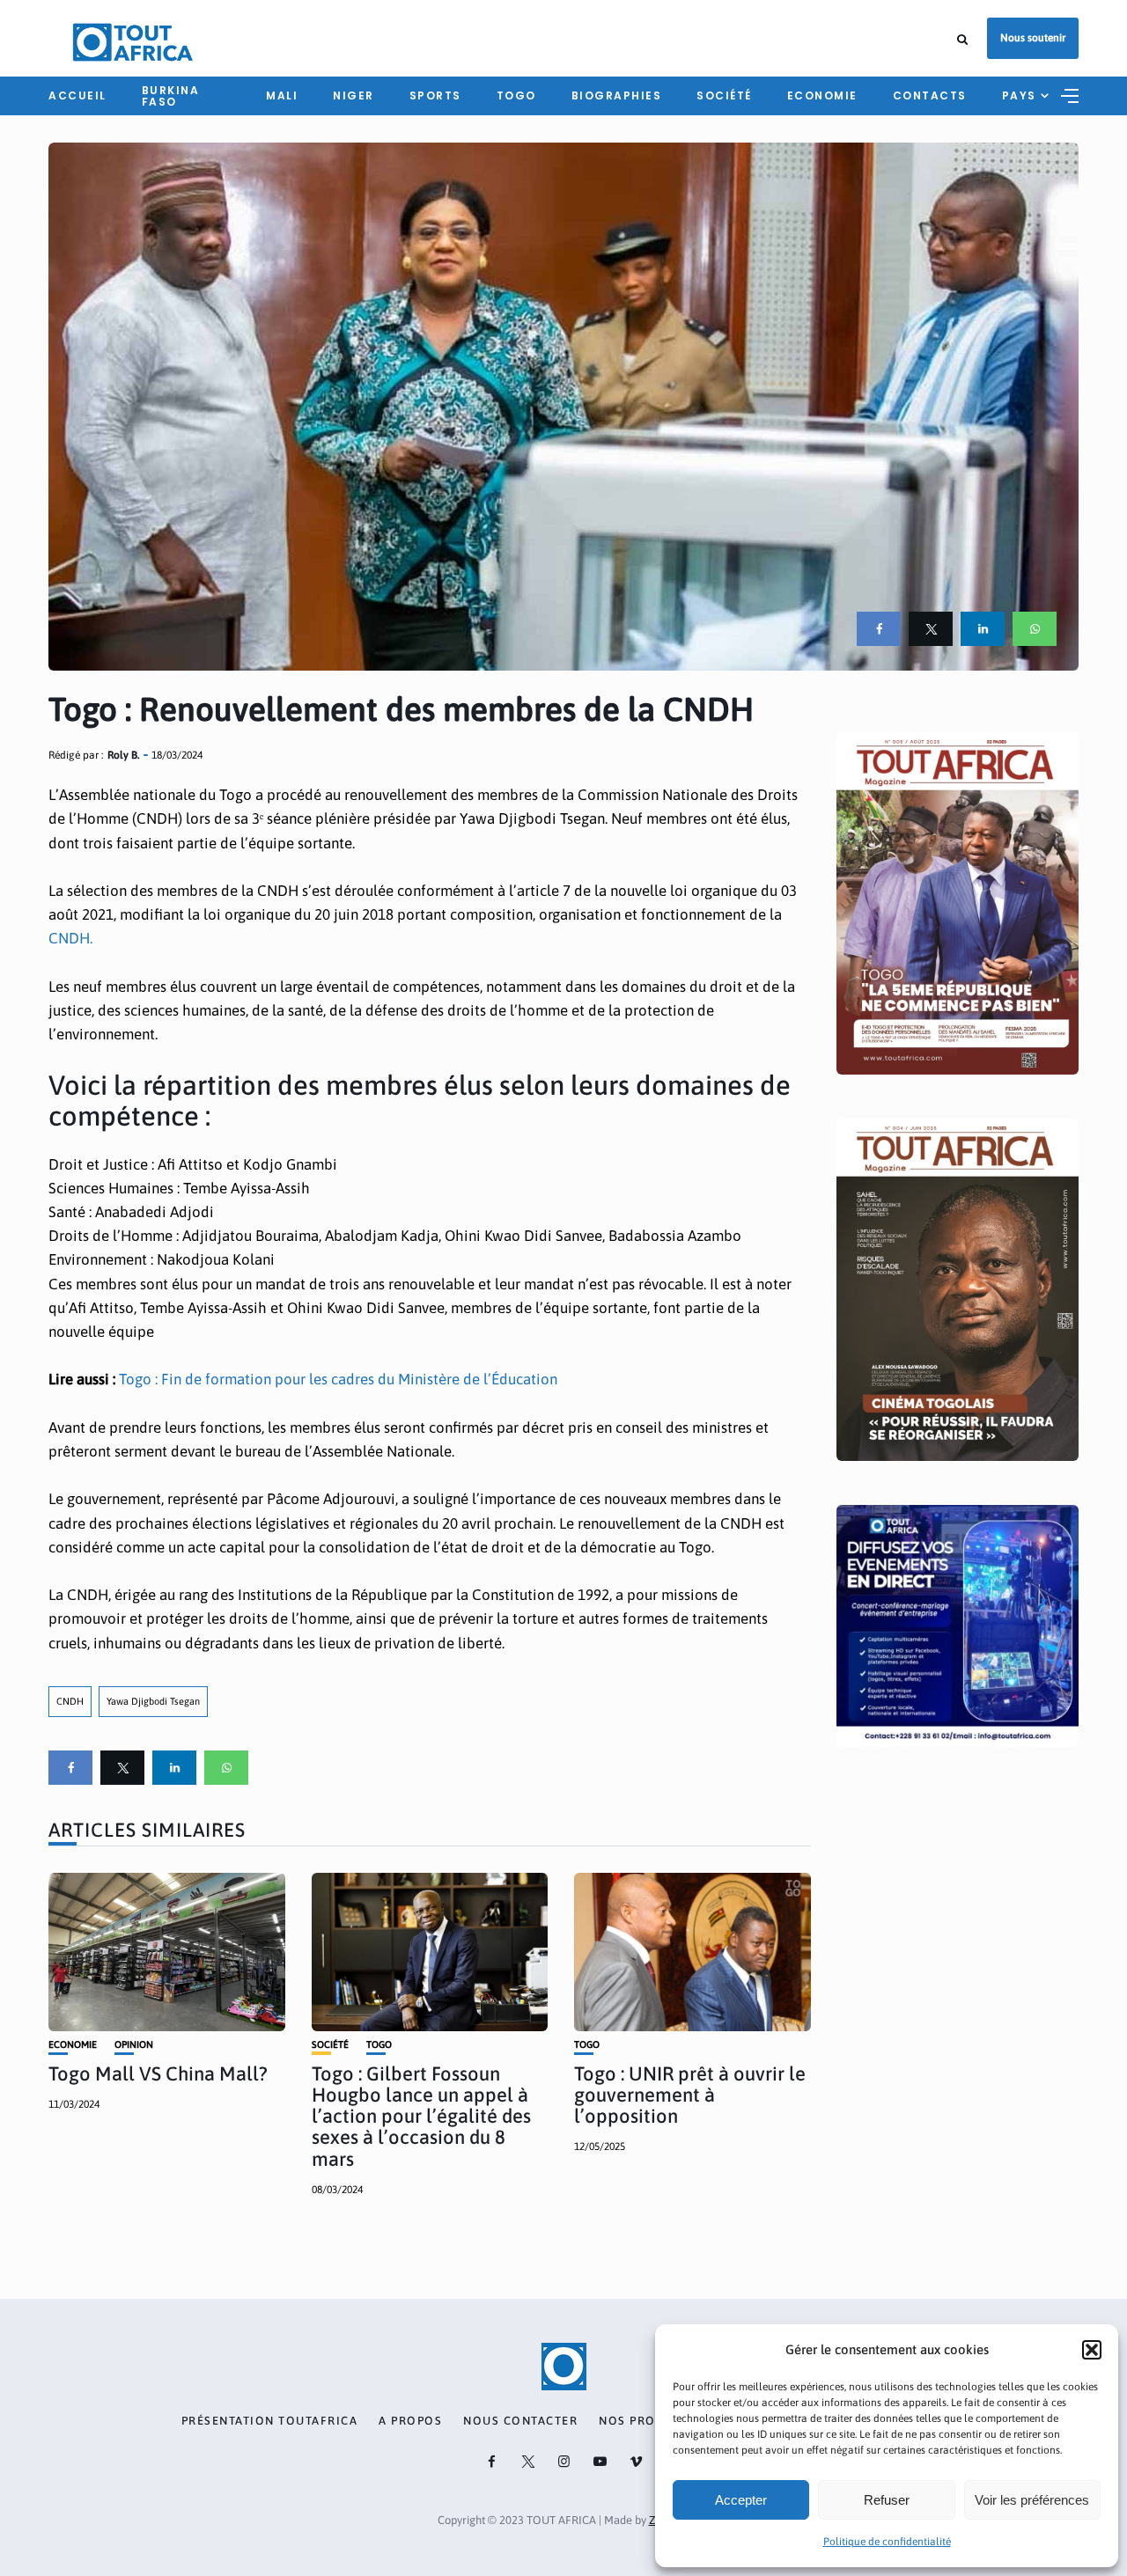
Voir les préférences (1032, 2500)
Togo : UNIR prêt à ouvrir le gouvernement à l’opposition (690, 2095)
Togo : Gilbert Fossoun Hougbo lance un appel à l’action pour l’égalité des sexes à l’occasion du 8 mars (421, 2116)
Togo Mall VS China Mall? (158, 2073)
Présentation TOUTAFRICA (270, 2421)
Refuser (887, 2500)
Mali (282, 95)
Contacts (930, 95)
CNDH (70, 1701)
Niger (354, 95)
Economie (822, 95)
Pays (1019, 95)
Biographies (617, 95)
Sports (435, 95)
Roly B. (123, 755)
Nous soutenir (1033, 38)
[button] (1092, 2350)
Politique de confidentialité (887, 2542)
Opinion (134, 2045)
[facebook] (879, 629)
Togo (516, 95)
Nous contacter (520, 2421)
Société (724, 95)
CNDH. (70, 938)
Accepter (741, 2500)
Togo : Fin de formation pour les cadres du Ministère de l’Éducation (338, 1379)
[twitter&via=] (931, 629)
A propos (410, 2421)
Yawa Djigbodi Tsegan (153, 1701)
